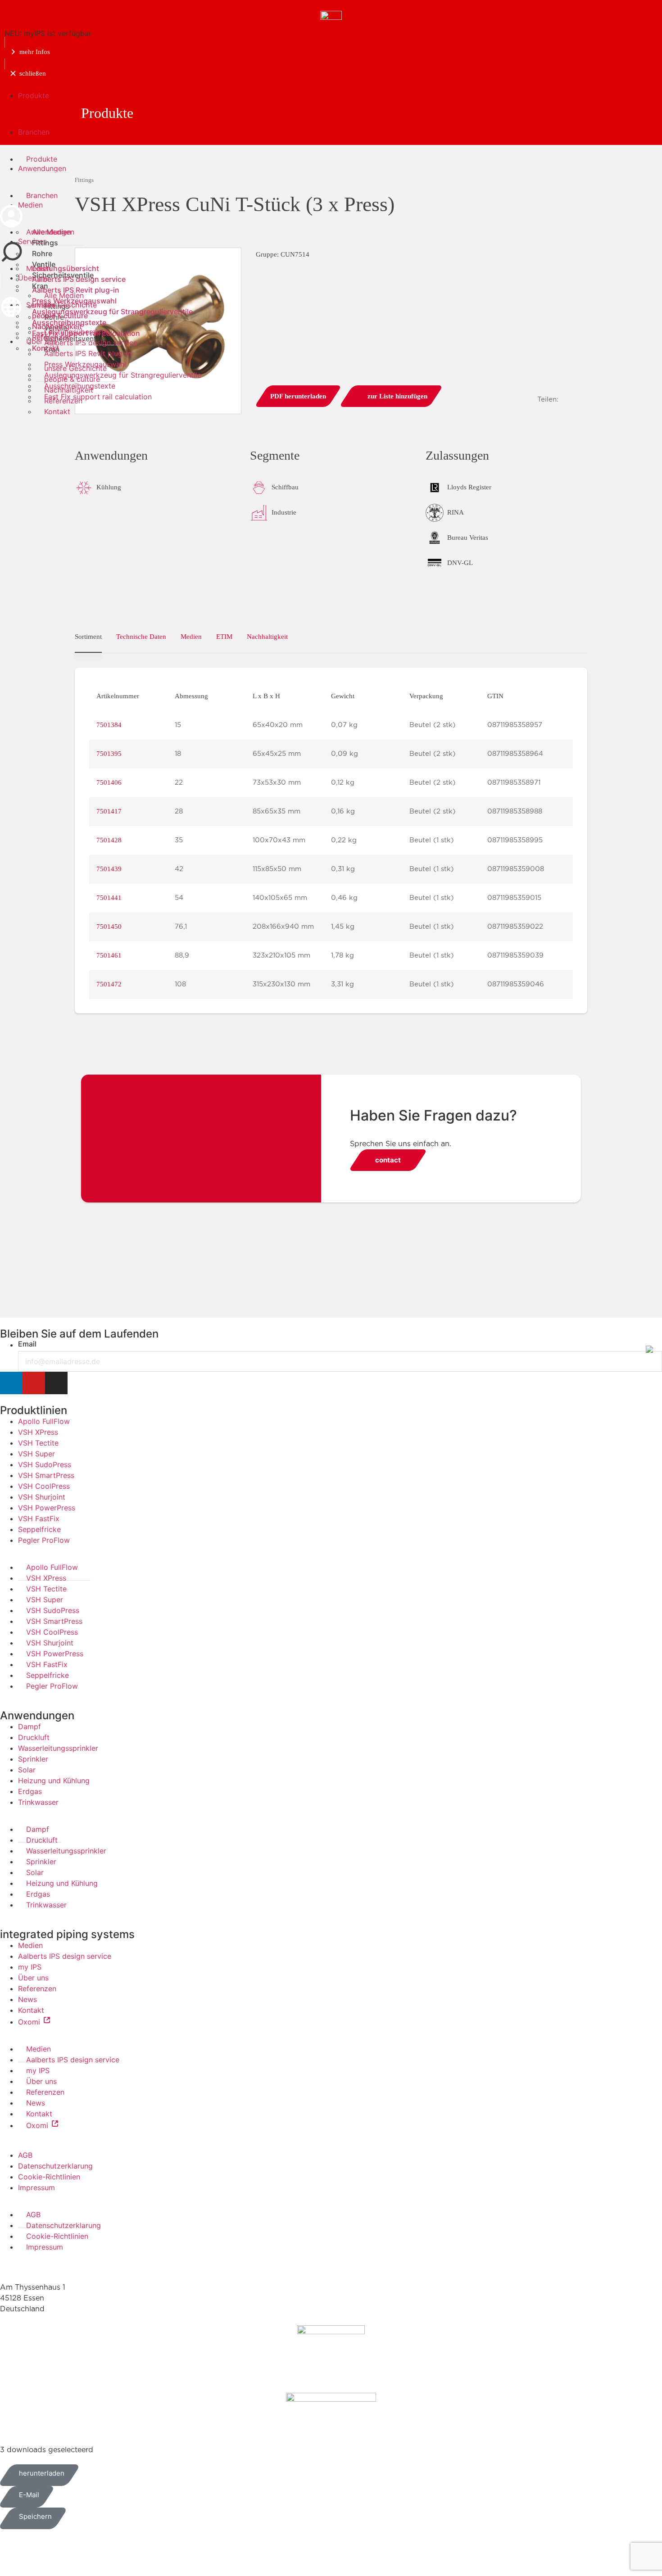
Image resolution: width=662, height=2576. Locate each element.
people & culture (72, 379)
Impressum (36, 2187)
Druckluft (34, 1737)
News (27, 1999)
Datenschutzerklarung (55, 2166)
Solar (27, 1770)
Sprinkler (33, 1759)
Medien (30, 1945)
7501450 (109, 926)
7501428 (109, 840)
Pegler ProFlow (44, 1540)
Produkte (34, 95)
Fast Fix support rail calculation (98, 397)
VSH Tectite (38, 1443)
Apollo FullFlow (44, 1421)
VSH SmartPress (46, 1475)
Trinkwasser (38, 1802)
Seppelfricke (39, 1529)
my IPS (30, 1967)
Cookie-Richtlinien (49, 2177)
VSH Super (36, 1454)
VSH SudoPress (45, 1464)
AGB (25, 2155)
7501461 (109, 955)
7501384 (109, 725)
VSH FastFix (39, 1518)
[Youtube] (34, 1383)
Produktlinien (34, 1410)
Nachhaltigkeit (57, 326)
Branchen (34, 132)
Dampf (29, 1726)
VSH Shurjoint (42, 1497)
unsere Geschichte (75, 368)
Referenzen (52, 337)
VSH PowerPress (47, 1508)
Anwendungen (37, 1715)
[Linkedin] (11, 1383)
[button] (331, 132)
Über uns (33, 1978)
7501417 (109, 811)
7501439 (109, 869)
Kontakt (45, 348)
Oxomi (30, 2022)
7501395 (109, 754)
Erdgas (30, 1791)
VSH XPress (38, 1432)
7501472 (109, 984)
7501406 (109, 782)
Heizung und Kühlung (54, 1781)
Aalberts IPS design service (65, 1956)
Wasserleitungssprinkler (58, 1748)
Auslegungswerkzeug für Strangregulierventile (123, 375)
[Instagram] (56, 1383)
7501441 (109, 898)
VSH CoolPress (44, 1486)
